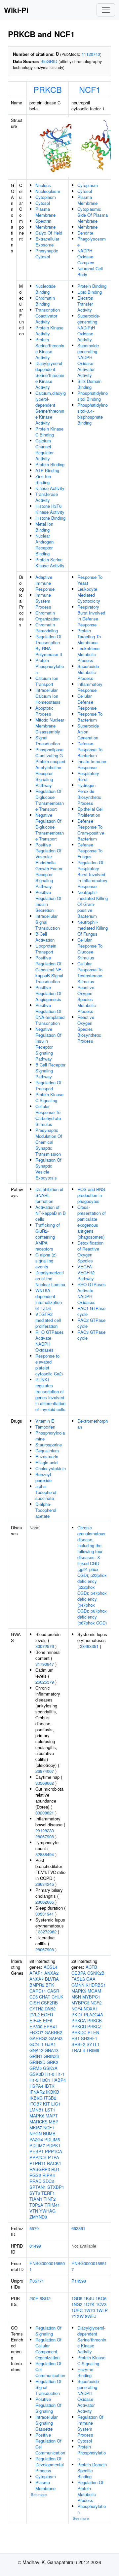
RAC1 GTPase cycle (91, 1311)
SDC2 (48, 2181)
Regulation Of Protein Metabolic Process (90, 2491)
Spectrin (43, 221)
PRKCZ (94, 2026)
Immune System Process (43, 601)
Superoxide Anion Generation (88, 732)
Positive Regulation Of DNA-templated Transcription (50, 1014)
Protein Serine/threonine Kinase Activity (50, 348)
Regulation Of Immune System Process (90, 2426)
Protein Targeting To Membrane (89, 636)
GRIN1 (36, 2056)
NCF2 (96, 2003)
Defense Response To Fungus (90, 851)
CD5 (34, 1997)
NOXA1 (91, 2009)
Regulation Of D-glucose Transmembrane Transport (50, 800)
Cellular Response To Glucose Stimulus (90, 949)
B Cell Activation (45, 937)
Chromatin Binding (45, 301)
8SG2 (45, 2298)
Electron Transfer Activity (85, 304)
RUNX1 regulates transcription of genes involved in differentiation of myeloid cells (50, 1394)
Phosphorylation (92, 2509)
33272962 (47, 1932)
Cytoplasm (46, 197)
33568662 (45, 1783)
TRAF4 (78, 2050)
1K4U (89, 2298)
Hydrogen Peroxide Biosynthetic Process (89, 794)
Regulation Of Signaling (48, 2331)
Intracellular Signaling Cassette (46, 2423)
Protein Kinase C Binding (49, 432)
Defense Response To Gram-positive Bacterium (91, 830)
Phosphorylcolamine (50, 1436)
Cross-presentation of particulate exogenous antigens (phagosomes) (92, 1222)
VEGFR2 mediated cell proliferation (48, 1320)
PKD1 (77, 2015)
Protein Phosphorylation (50, 666)
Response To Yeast (90, 580)
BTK (50, 1985)
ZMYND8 (38, 2217)
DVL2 (35, 2015)
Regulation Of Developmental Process (50, 2464)
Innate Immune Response (92, 764)
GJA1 (50, 2044)
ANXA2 (51, 1973)
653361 (78, 2228)
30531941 (45, 1914)
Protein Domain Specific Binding (92, 2470)
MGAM (94, 1991)
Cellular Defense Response (87, 702)
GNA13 (52, 2050)
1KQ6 (101, 2298)
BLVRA (52, 1979)
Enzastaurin (47, 1456)
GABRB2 (53, 2032)
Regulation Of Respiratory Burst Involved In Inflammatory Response (92, 874)
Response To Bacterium (90, 717)
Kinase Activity (50, 488)
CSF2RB (49, 2003)
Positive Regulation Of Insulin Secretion (48, 901)
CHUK (58, 1997)
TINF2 (50, 2199)
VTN (34, 2211)
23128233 (45, 1830)
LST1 (50, 2110)
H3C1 (45, 2080)
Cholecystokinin (51, 1468)
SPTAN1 (38, 2187)
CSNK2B (96, 1973)
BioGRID (49, 61)
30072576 (45, 1646)
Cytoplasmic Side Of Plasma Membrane (93, 215)
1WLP (102, 2310)
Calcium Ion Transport (47, 681)
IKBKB (53, 2092)
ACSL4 (50, 1967)
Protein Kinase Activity (49, 331)
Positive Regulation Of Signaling (48, 2405)
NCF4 (77, 2009)
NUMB (49, 2133)
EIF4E (36, 2020)
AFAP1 (36, 1973)
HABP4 (59, 2080)
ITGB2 (50, 2098)
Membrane (45, 227)
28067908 (45, 1836)
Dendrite (85, 233)
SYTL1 (93, 2044)
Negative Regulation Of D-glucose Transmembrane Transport (50, 827)
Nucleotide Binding (45, 289)
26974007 (45, 1771)
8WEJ (91, 2316)
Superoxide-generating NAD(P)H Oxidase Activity (89, 328)
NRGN (36, 2133)
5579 (34, 2228)
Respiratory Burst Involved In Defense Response (91, 616)
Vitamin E (45, 1421)
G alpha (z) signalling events (46, 1261)
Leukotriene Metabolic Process (88, 654)
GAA (91, 1979)
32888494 (45, 1854)
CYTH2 (36, 2009)
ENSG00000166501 (47, 2266)
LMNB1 (37, 2110)
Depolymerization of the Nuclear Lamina (50, 1278)
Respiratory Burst (88, 776)
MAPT (52, 2116)
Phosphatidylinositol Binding (93, 396)
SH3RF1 (89, 2038)
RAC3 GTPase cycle (91, 1335)
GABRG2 (38, 2038)
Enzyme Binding (85, 2372)
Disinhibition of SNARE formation (49, 1195)
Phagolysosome (92, 242)
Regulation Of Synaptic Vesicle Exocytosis (48, 1169)
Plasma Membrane (45, 212)
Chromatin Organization (47, 616)
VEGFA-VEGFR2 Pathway (86, 1272)
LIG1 (56, 2104)
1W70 (89, 2310)
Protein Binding (50, 464)
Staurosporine (49, 1445)
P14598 (79, 2281)
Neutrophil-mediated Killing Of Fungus (93, 928)
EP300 (36, 2026)
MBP (54, 2122)
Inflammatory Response (90, 687)
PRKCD (79, 2026)
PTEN (93, 2032)
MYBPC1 (91, 1997)
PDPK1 (53, 2145)
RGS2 (35, 2175)
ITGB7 (36, 2104)
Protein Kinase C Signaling (49, 1097)
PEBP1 (37, 2151)
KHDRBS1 (96, 1985)
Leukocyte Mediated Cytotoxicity (89, 595)
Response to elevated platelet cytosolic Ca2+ (50, 1365)
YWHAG (47, 2211)
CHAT (45, 1997)
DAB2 (50, 2009)
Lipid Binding (90, 292)
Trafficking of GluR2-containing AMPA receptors (48, 1237)
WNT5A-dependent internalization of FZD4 (49, 1299)
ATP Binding (47, 470)
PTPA (54, 2157)
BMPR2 (37, 1985)
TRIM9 (93, 2050)
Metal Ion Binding (44, 527)
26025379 (45, 1682)
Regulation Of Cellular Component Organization (48, 2349)
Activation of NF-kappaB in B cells (51, 1213)
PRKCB (48, 89)
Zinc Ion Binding (43, 479)
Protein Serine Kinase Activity (50, 562)
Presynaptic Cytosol (47, 254)
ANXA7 (37, 1979)
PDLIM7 (37, 2145)
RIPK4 (49, 2175)
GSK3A (50, 2068)
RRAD (35, 2181)
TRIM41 (52, 2205)
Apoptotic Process (44, 711)
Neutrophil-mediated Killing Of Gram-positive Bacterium (93, 904)
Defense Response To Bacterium (90, 749)
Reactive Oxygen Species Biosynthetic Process (89, 1029)
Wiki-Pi (16, 10)
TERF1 (48, 2193)
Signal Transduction (48, 741)
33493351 (89, 1646)
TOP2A (36, 2205)
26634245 (45, 1884)
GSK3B (37, 2074)
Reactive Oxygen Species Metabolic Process (87, 999)
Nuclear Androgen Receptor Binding (44, 545)
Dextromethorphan (93, 1424)
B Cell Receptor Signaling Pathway (50, 1071)
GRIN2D (37, 2062)
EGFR (47, 2015)
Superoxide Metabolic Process (88, 672)
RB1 (55, 2169)
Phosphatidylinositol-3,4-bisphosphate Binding (93, 414)
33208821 (45, 1813)
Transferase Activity (47, 497)
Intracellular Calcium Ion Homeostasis (48, 696)
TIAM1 (36, 2199)
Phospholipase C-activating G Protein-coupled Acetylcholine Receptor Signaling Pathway (50, 767)
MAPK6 (37, 2116)
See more (39, 2494)
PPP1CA (54, 2151)
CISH (35, 2003)
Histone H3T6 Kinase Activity (50, 509)
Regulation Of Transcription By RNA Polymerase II (49, 645)
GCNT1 (37, 2044)
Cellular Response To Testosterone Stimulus (90, 972)
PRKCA (79, 2020)
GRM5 (36, 2068)
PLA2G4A (94, 2015)
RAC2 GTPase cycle (91, 1323)
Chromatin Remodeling (47, 628)
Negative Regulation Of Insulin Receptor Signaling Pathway (48, 1044)
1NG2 (77, 2304)
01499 (35, 2246)
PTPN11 (38, 2163)
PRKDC (79, 2032)
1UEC (77, 2310)
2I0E (34, 2298)
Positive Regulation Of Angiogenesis (48, 993)
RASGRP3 (40, 2169)
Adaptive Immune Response (45, 583)
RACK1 (54, 2163)
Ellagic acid (46, 1462)
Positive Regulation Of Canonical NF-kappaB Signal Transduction (49, 970)
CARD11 (38, 1991)
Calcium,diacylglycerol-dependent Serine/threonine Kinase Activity (51, 408)
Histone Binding (50, 518)
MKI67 (36, 2128)
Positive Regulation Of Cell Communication (50, 2444)
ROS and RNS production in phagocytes (91, 1195)
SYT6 (35, 2193)
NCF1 (90, 89)
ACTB (91, 1967)
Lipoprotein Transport (46, 949)
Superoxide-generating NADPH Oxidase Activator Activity (89, 360)
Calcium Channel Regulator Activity (44, 449)
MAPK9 (79, 1991)
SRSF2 (78, 2044)
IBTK (50, 2086)
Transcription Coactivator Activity (48, 316)
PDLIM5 (52, 2139)
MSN (76, 1997)
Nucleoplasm (48, 191)
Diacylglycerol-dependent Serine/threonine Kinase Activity (50, 375)
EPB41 (50, 2026)
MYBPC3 (80, 2003)
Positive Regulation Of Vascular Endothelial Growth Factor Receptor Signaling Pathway (49, 865)
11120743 (91, 54)
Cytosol (43, 203)
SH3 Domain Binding (89, 384)
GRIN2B (52, 2056)
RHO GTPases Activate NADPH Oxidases (50, 1341)
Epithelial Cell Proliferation (90, 812)
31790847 (45, 1664)
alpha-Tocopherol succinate (46, 1492)
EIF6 (48, 2020)
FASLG (78, 1979)
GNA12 (36, 2050)
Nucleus (43, 185)
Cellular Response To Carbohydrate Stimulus (48, 1115)
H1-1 (60, 2074)
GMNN (78, 1985)
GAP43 (56, 2038)
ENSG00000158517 (89, 2266)
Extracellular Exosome (47, 242)
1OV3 (101, 2304)
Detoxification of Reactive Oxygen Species (90, 1252)
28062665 (45, 1902)
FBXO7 (36, 2032)
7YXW (78, 2316)
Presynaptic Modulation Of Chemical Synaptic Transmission (49, 1142)
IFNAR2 (37, 2092)
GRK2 (52, 2062)
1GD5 (77, 2298)
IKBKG (36, 2098)
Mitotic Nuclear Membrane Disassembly (50, 726)
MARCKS (39, 2122)
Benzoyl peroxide (43, 1477)
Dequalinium (47, 1451)
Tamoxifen (45, 1427)
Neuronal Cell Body (90, 271)
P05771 (37, 2281)
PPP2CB (38, 2157)
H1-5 (34, 2080)
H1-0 (50, 2074)
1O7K (89, 2304)
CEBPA (79, 1973)
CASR (53, 1991)
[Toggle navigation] (106, 10)
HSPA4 (36, 2086)
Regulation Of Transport (48, 1085)
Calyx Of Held (49, 233)
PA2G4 (36, 2139)
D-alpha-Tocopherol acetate (46, 1510)
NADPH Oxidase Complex (86, 257)
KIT (46, 2104)
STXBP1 (56, 2187)
